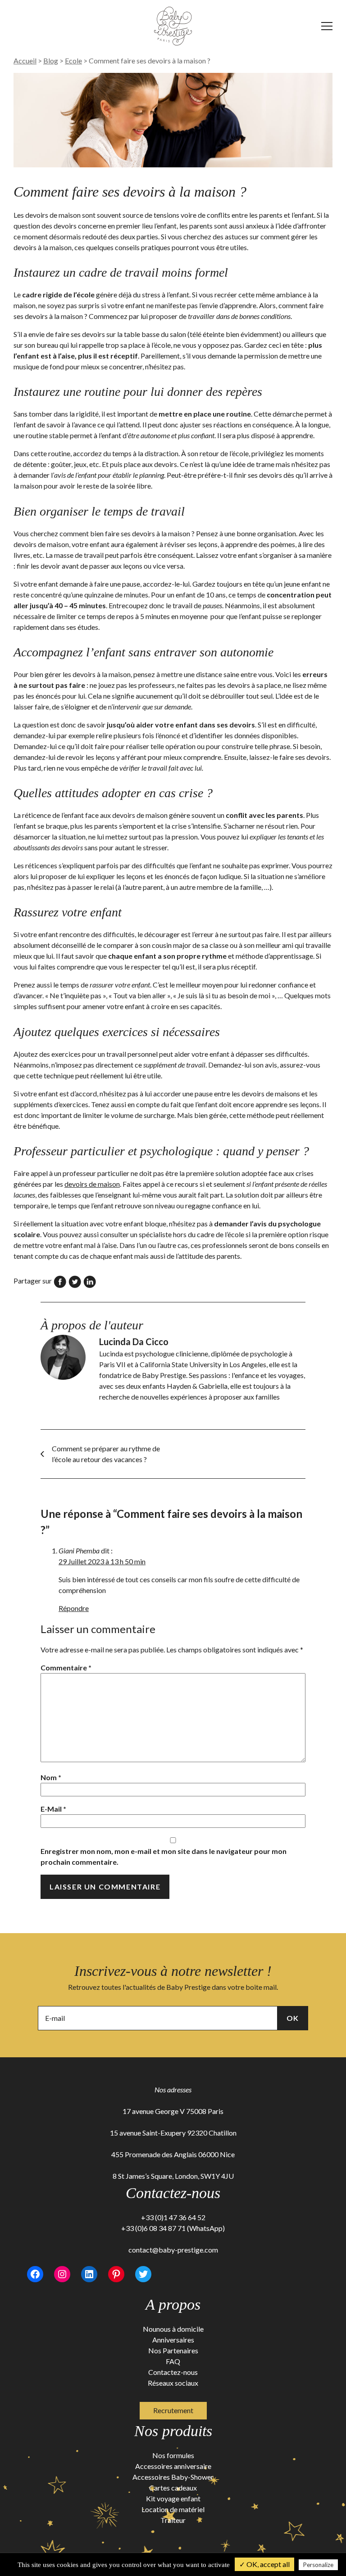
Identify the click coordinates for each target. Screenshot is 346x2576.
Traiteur (173, 2520)
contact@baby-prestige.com (173, 2250)
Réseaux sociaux (173, 2383)
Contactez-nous (173, 2372)
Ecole (73, 61)
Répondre (74, 1608)
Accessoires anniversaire (173, 2466)
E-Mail (53, 1809)
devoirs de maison (92, 1184)
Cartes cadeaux (173, 2488)
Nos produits (173, 2431)
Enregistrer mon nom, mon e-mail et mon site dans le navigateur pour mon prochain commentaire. (164, 1856)
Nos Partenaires (173, 2350)
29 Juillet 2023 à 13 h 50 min (102, 1561)
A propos (173, 2304)
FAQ (173, 2361)
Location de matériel (173, 2509)
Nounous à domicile (173, 2329)
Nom (51, 1777)
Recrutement (173, 2410)
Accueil (25, 61)
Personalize (318, 2565)
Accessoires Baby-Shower (173, 2477)
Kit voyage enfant (173, 2498)
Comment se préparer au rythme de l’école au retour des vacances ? (106, 1454)
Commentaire (66, 1667)
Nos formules (173, 2455)
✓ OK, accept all (264, 2564)
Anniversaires (173, 2340)
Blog (51, 61)
